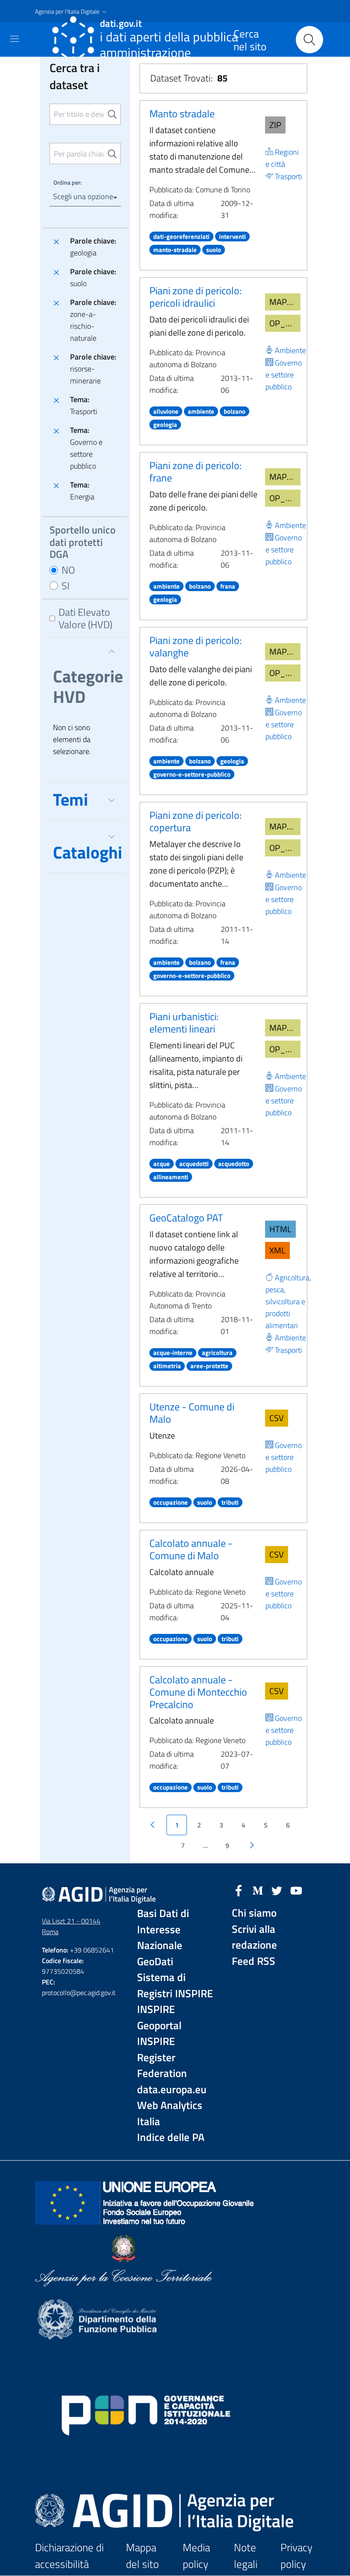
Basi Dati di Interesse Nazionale (163, 1929)
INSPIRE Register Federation (162, 2057)
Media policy (196, 2556)
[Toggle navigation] (15, 39)
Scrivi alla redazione (254, 1937)
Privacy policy (296, 2556)
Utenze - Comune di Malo (192, 1413)
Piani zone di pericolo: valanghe (195, 646)
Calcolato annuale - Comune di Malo (191, 1549)
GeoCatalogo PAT (186, 1218)
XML (277, 1250)
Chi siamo (254, 1913)
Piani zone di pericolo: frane (195, 471)
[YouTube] (296, 1890)
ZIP (275, 125)
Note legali (246, 2556)
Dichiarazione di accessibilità (69, 2556)
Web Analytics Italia (170, 2113)
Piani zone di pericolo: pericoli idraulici (195, 297)
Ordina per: (67, 182)
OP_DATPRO (285, 323)
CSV (277, 1418)
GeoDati (155, 1962)
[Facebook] (239, 1890)
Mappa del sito (142, 2556)
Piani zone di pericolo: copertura (195, 821)
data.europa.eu (172, 2090)
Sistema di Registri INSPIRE (175, 1986)
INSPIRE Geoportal (159, 2018)
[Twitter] (277, 1890)
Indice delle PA (171, 2137)
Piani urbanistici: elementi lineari (184, 1023)
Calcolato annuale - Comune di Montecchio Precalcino (198, 1692)
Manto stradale (182, 113)
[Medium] (258, 1890)
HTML (280, 1229)
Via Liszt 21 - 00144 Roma (71, 1926)
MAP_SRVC (285, 302)
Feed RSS (254, 1961)
